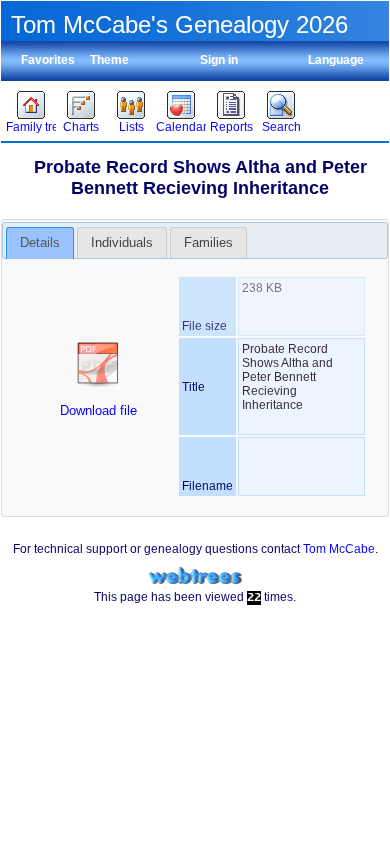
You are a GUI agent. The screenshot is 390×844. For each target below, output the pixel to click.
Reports (231, 127)
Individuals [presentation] (122, 242)
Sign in (219, 60)
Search (281, 127)
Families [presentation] (208, 242)
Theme (109, 60)
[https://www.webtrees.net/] (195, 576)
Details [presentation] (40, 242)
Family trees (31, 127)
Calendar (181, 127)
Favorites (48, 60)
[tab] (40, 243)
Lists (131, 127)
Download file (98, 410)
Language (336, 60)
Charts (81, 127)
